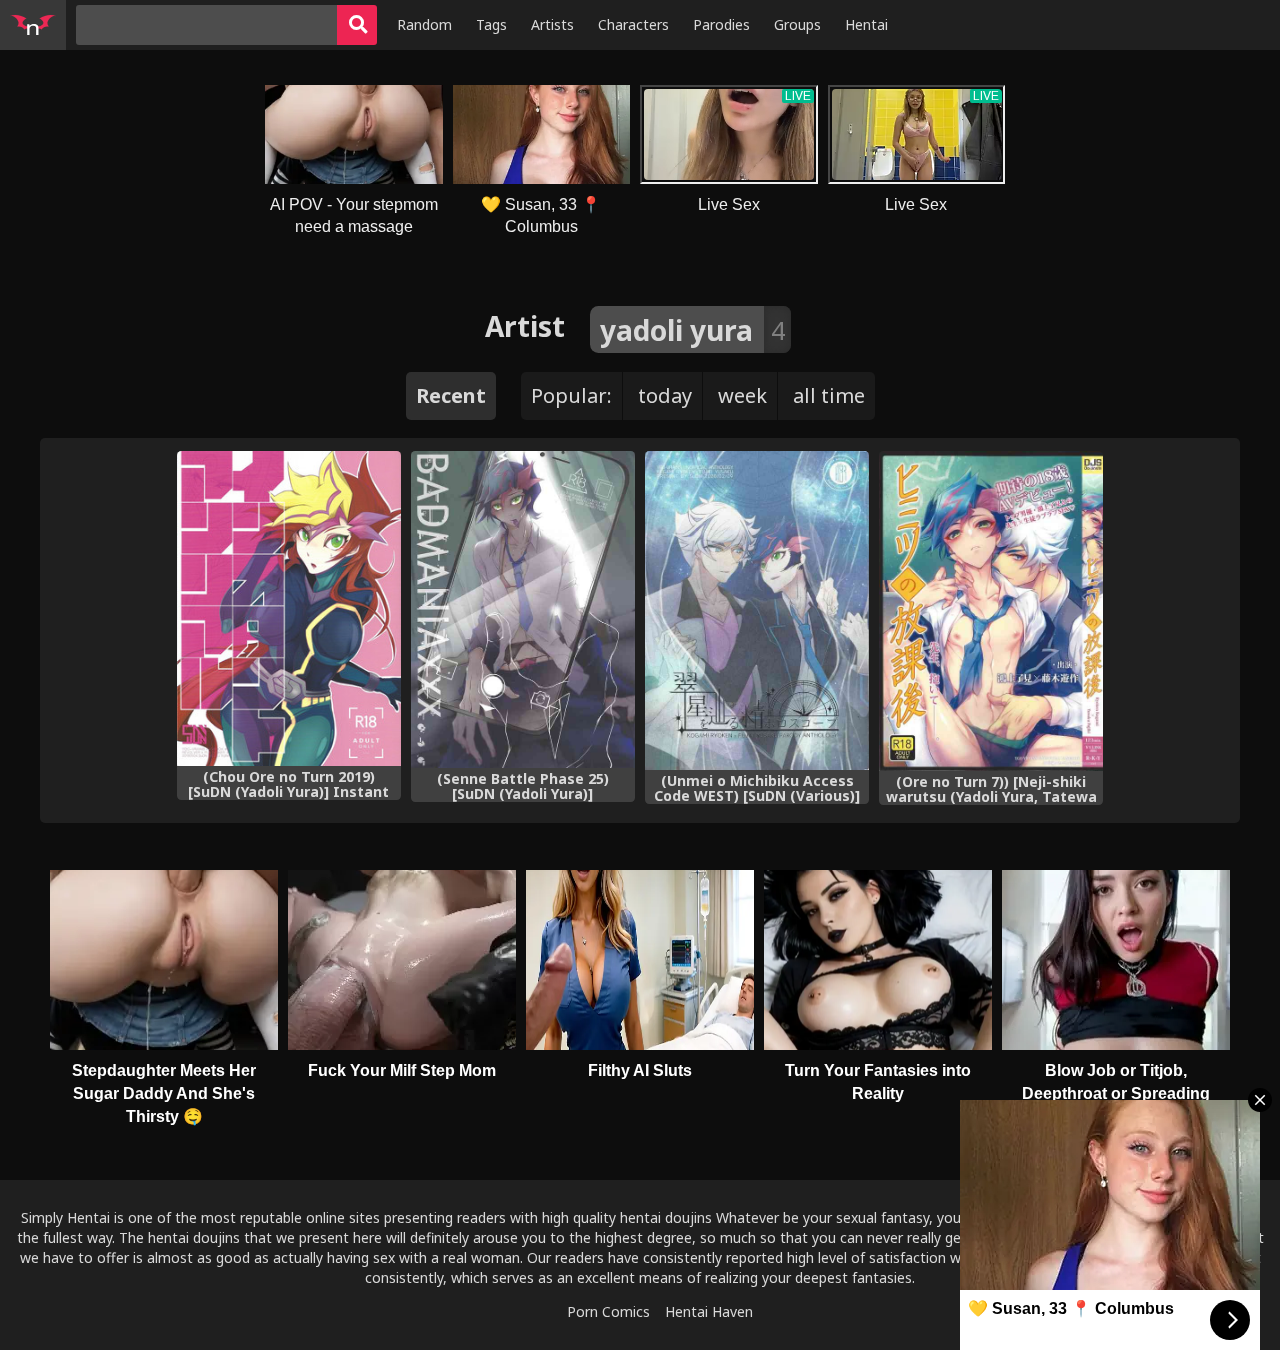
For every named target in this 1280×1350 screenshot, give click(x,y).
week (742, 395)
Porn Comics (608, 1311)
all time (829, 395)
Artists (552, 24)
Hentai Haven (709, 1311)
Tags (491, 24)
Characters (633, 24)
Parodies (721, 24)
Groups (797, 24)
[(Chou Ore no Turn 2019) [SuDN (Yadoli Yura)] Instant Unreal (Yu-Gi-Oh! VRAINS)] (289, 608)
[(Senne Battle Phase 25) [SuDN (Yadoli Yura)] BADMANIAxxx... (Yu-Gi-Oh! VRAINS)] (523, 609)
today (665, 395)
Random (424, 24)
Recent (451, 395)
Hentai (866, 24)
